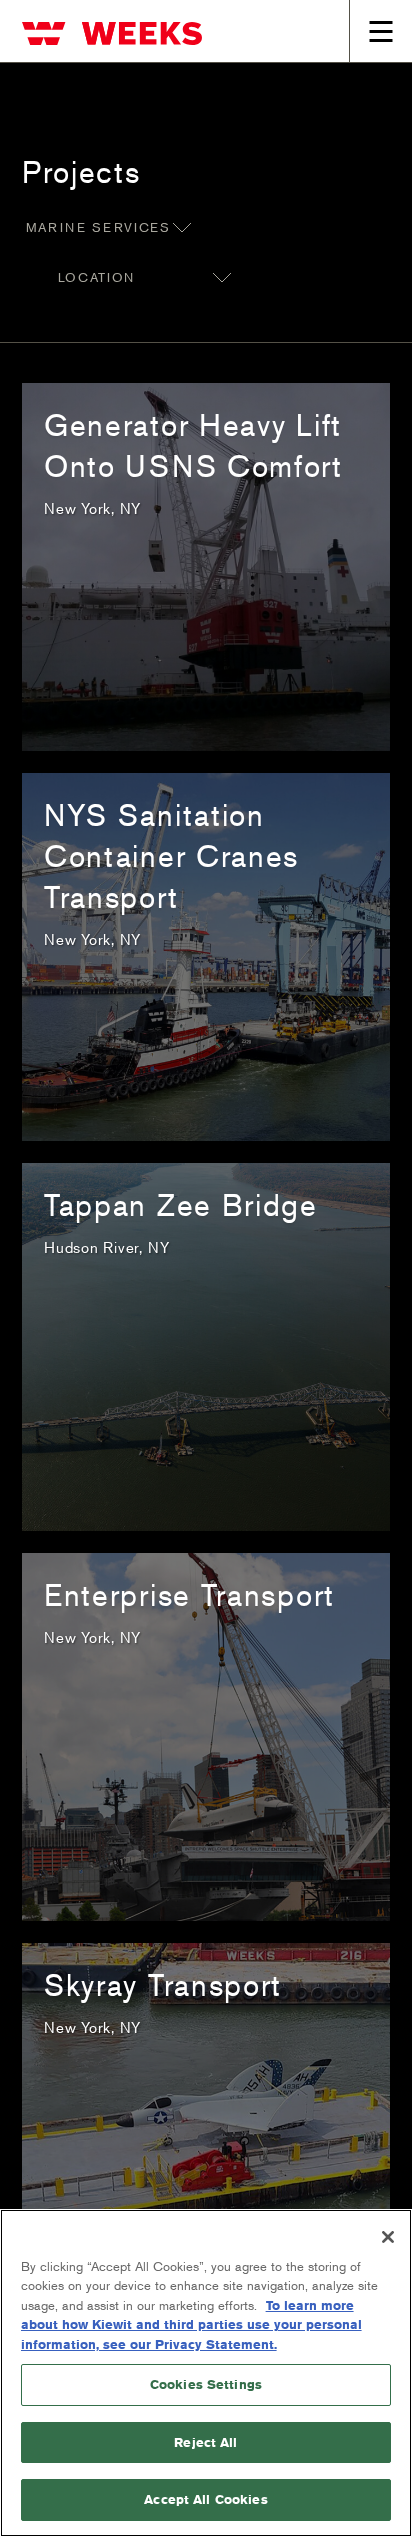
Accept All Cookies (205, 2499)
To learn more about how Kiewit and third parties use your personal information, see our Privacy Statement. (191, 2324)
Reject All (205, 2442)
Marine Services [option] (98, 227)
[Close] (388, 2237)
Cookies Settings (206, 2384)
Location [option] (96, 277)
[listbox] (109, 227)
